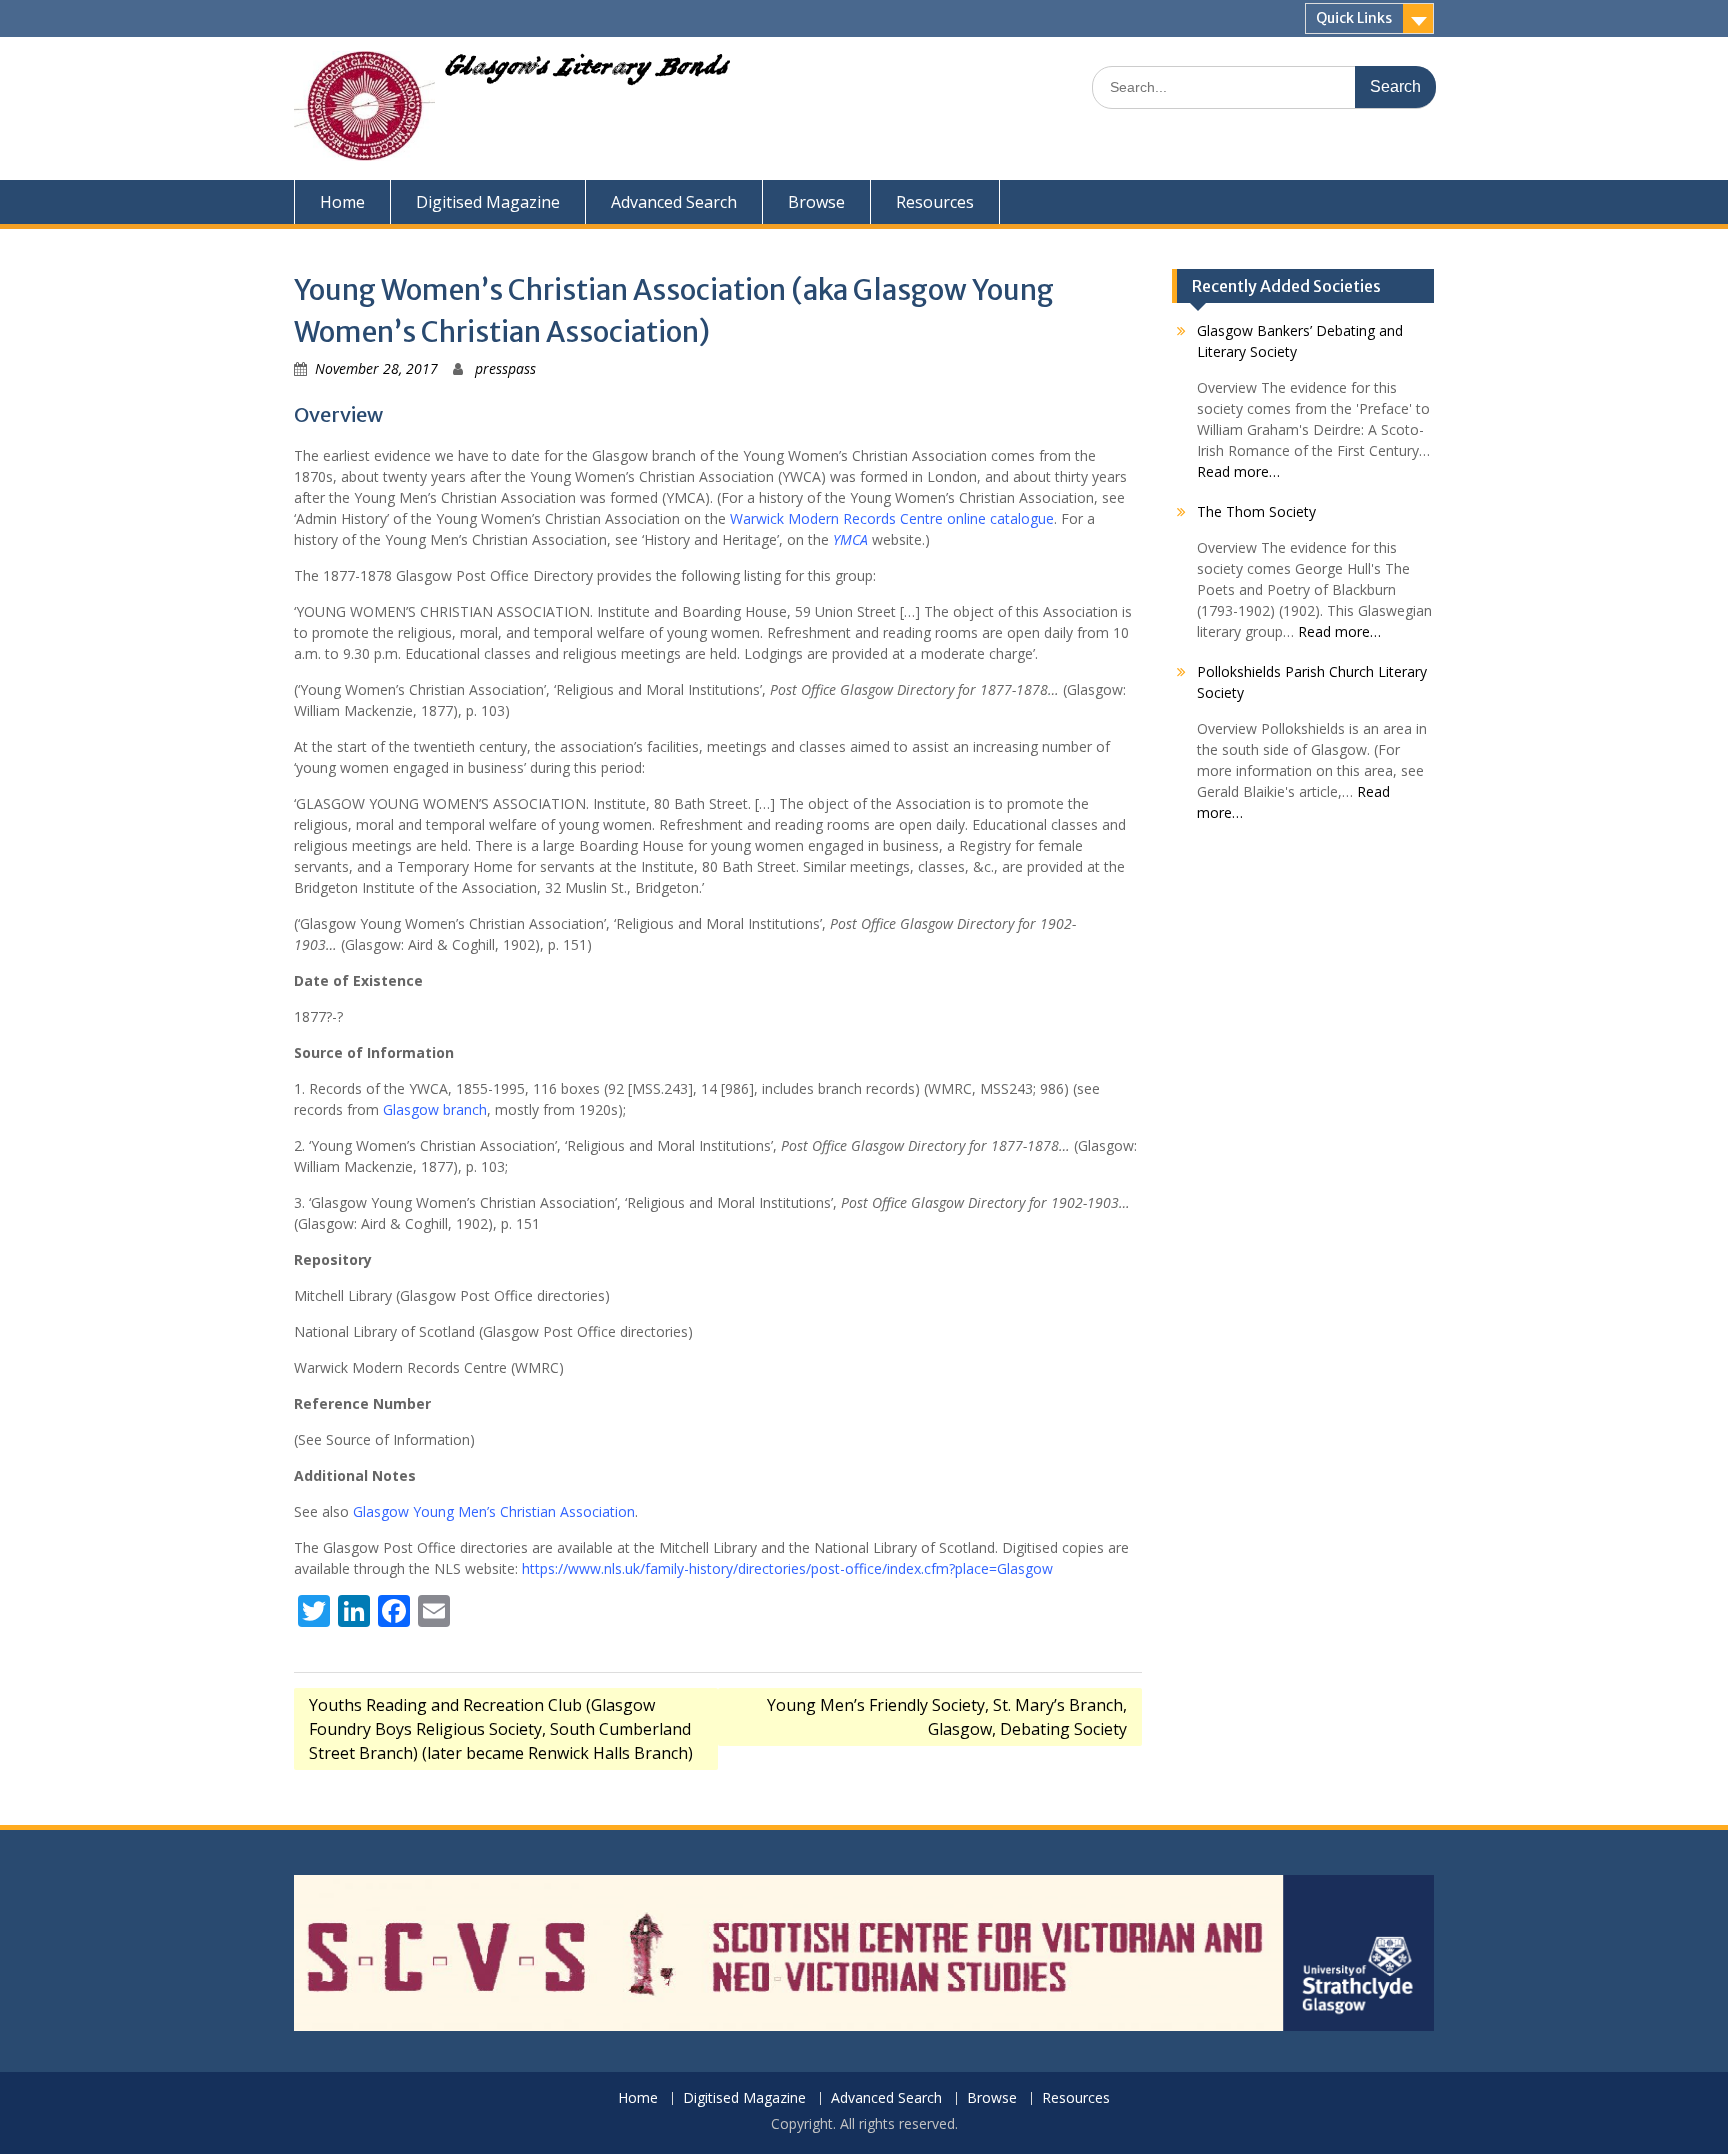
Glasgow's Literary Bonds (586, 72)
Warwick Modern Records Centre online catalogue (892, 518)
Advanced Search (674, 202)
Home (342, 202)
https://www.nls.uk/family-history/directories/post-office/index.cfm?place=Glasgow (787, 1568)
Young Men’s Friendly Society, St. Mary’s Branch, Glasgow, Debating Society (947, 1717)
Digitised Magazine (488, 202)
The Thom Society (1256, 511)
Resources (935, 202)
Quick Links (1354, 18)
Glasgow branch (435, 1109)
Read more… (1238, 471)
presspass (505, 368)
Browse (816, 202)
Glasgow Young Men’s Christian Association (494, 1511)
